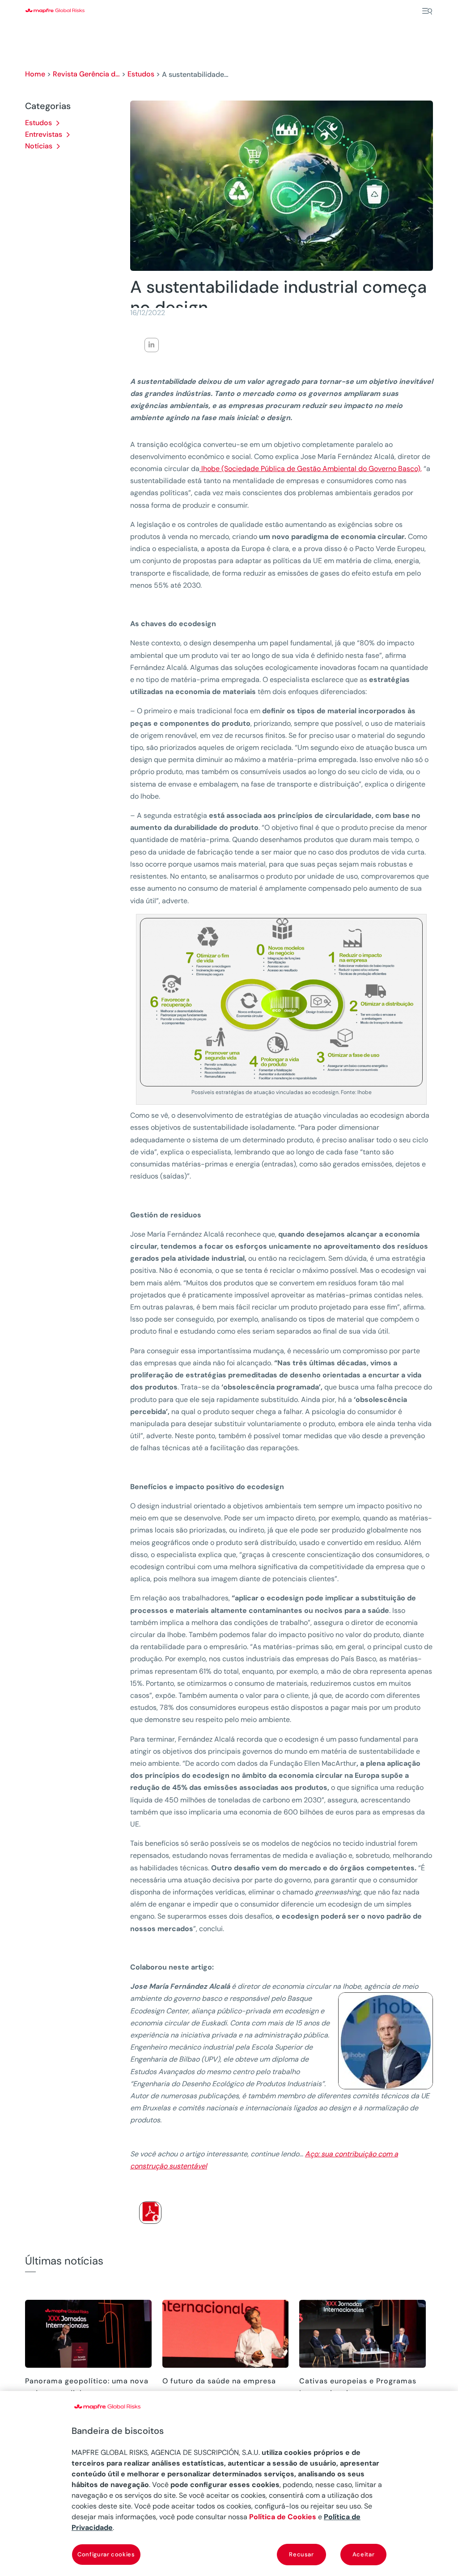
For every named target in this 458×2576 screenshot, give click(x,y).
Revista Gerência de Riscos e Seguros (86, 74)
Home (35, 74)
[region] (229, 2483)
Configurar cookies (106, 2554)
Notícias (39, 146)
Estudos (141, 74)
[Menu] (427, 11)
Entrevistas (44, 134)
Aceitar (364, 2554)
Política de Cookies (283, 2517)
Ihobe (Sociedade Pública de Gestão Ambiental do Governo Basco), (311, 469)
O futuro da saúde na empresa (219, 2381)
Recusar (301, 2554)
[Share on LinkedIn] (152, 345)
